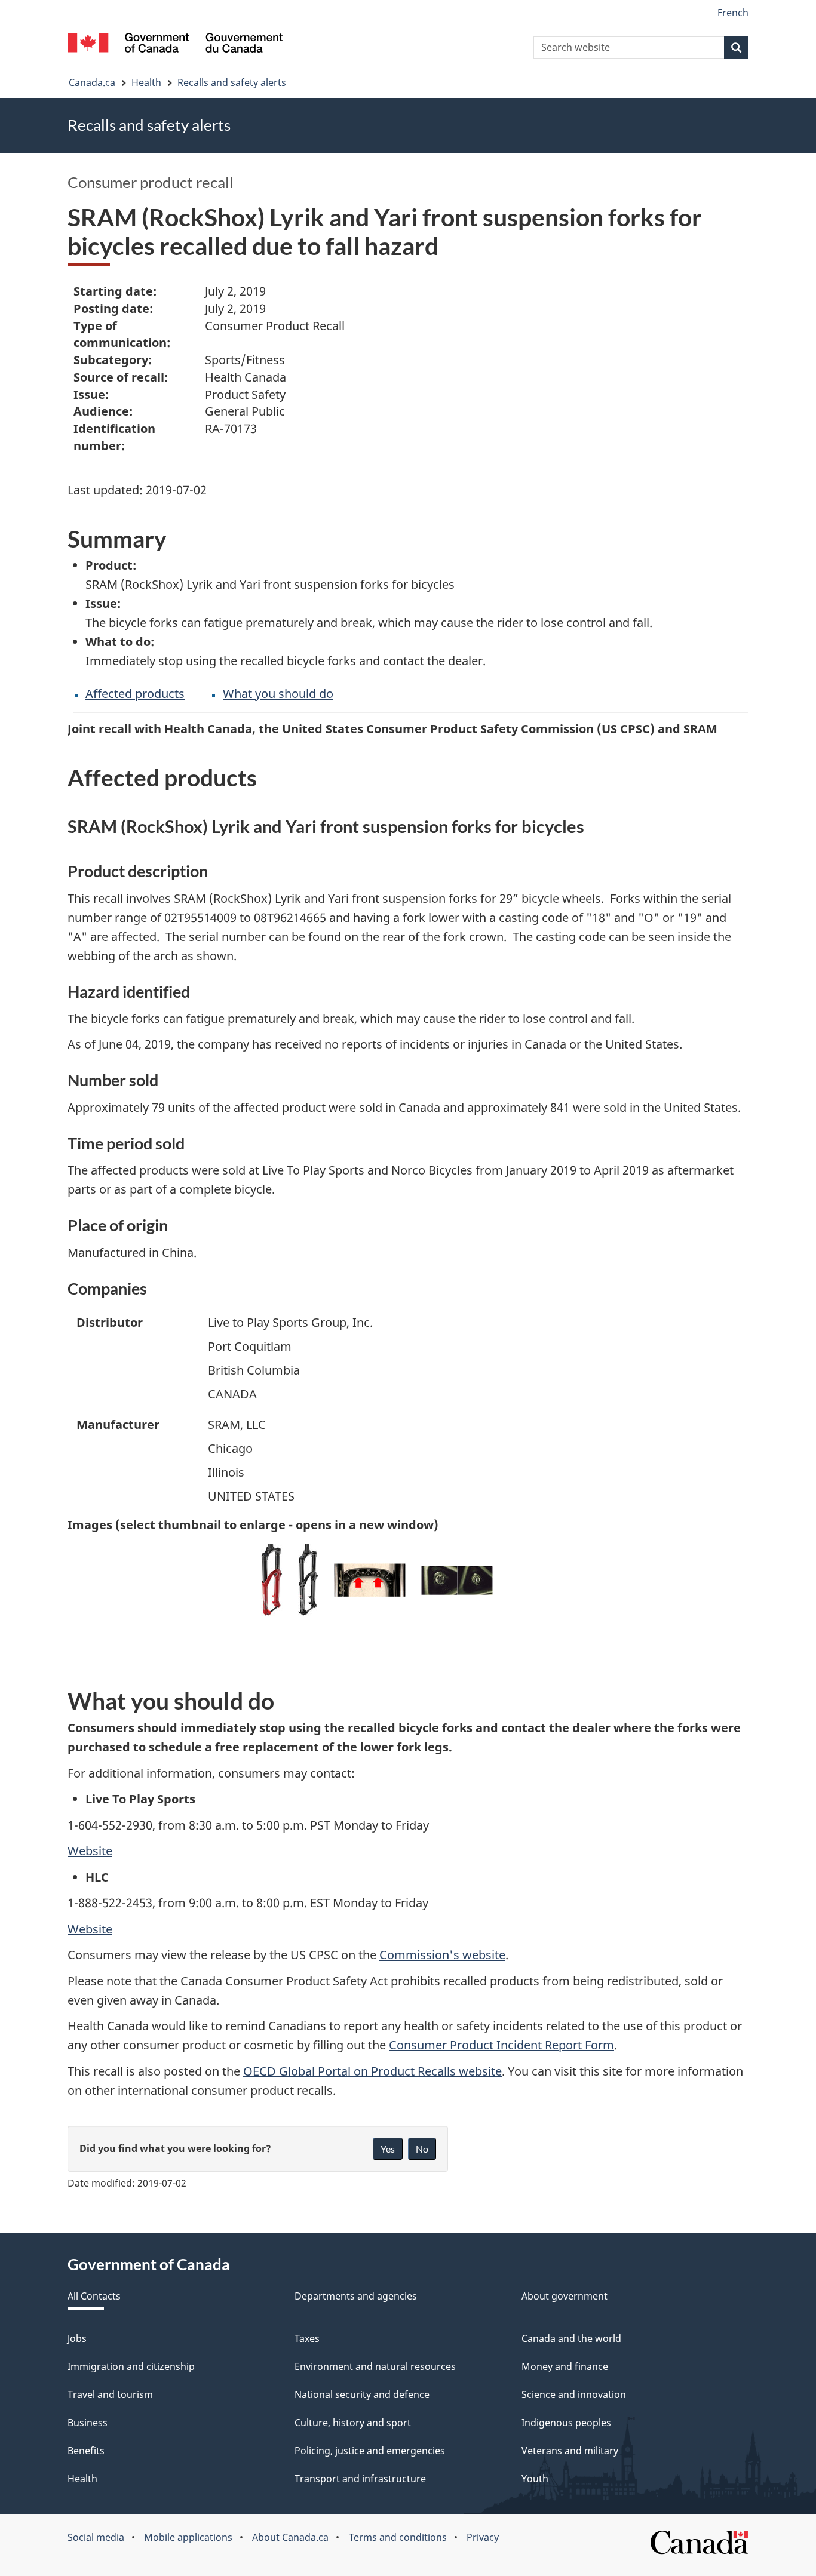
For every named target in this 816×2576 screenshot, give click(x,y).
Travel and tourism (110, 2394)
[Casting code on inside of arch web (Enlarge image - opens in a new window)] (370, 1580)
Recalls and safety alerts (232, 82)
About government (565, 2296)
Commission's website (442, 1955)
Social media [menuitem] (96, 2537)
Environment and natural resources (375, 2366)
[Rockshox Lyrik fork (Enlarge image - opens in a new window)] (272, 1580)
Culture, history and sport (353, 2423)
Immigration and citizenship (131, 2366)
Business (88, 2423)
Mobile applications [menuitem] (188, 2537)
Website (90, 1851)
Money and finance (565, 2366)
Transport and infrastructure (360, 2479)
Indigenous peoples (566, 2423)
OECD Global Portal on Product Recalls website (372, 2071)
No (422, 2149)
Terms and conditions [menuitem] (398, 2537)
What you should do (278, 694)
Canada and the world (571, 2338)
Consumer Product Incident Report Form (501, 2045)
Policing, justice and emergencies (370, 2451)
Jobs (77, 2338)
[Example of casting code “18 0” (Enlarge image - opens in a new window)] (457, 1580)
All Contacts (94, 2296)
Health (146, 82)
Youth (535, 2479)
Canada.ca (92, 82)
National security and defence (362, 2394)
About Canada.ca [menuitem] (290, 2537)
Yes (388, 2149)
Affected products (135, 694)
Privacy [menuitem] (483, 2537)
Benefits (86, 2451)
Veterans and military (570, 2451)
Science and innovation (574, 2394)
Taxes (307, 2338)
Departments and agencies (356, 2296)
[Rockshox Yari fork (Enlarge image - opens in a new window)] (308, 1580)
